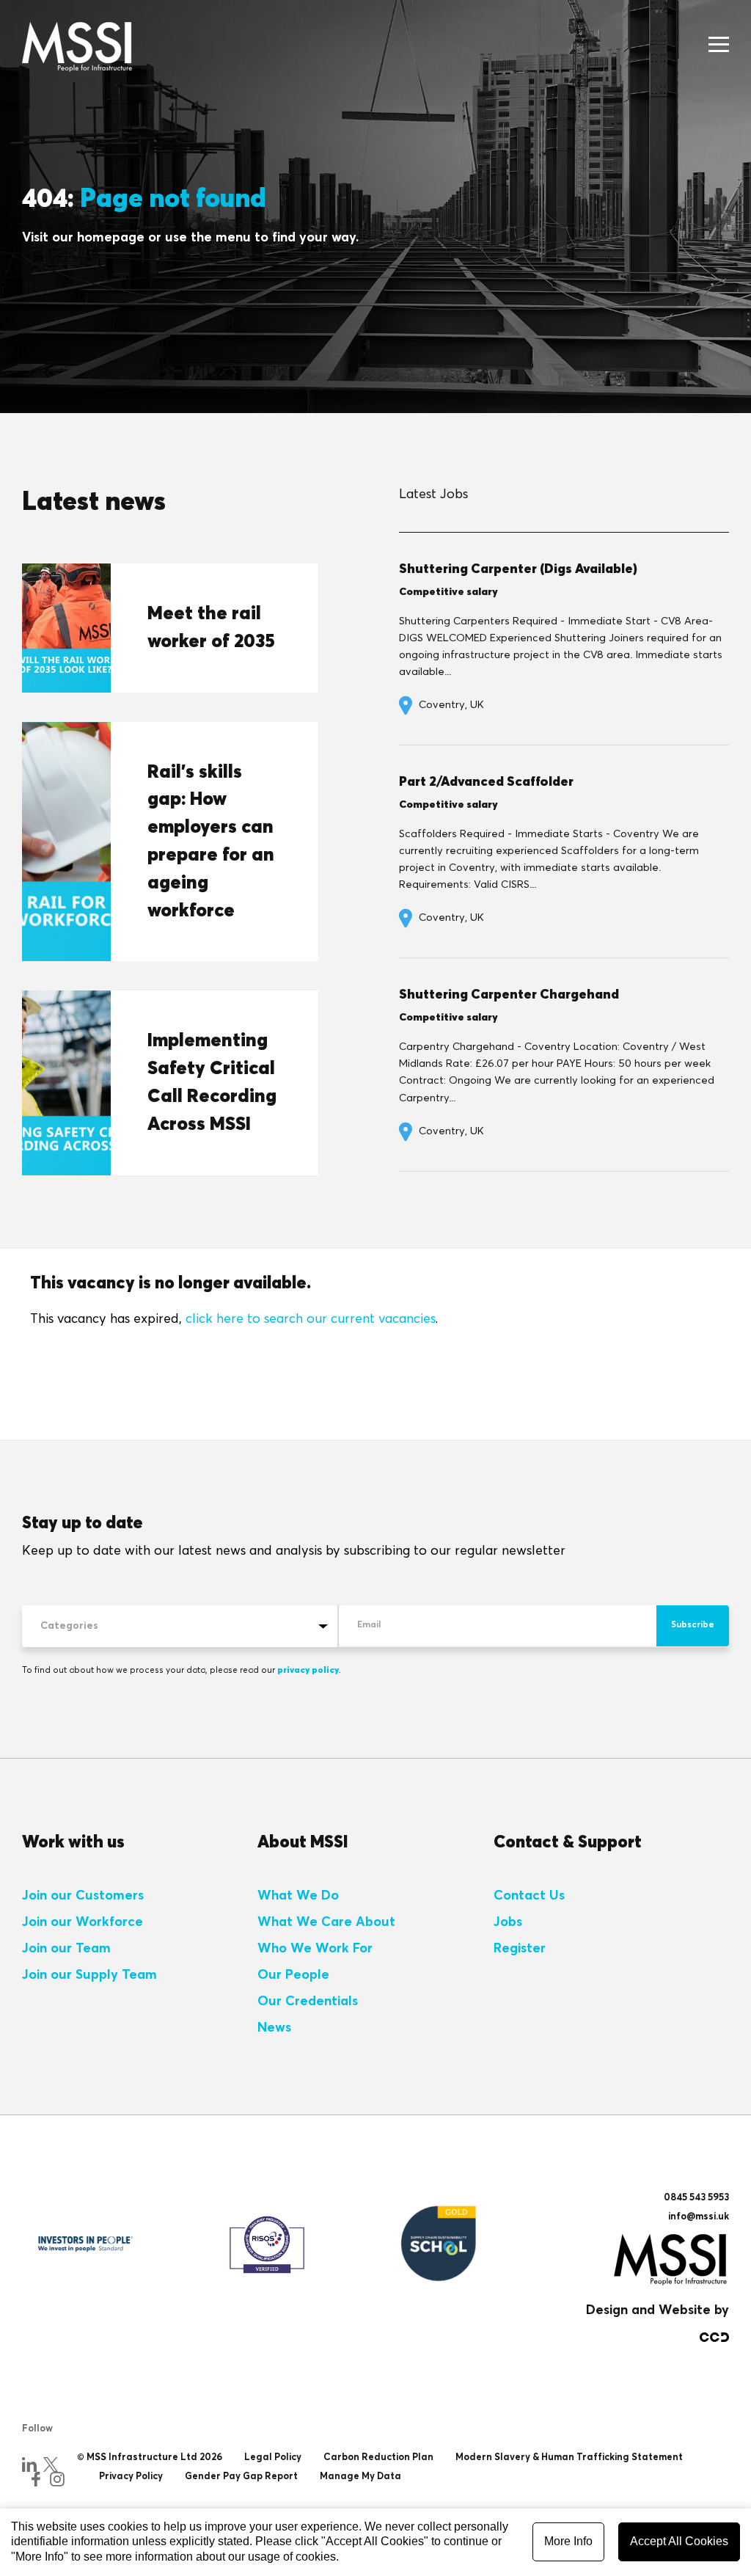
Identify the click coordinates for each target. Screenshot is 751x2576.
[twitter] (51, 2464)
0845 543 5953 (696, 2198)
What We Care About (326, 1922)
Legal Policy (273, 2458)
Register (520, 1949)
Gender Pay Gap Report (241, 2477)
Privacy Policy (131, 2477)
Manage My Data (360, 2477)
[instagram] (57, 2479)
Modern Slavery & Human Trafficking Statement (569, 2458)
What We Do (298, 1896)
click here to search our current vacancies (311, 1319)
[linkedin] (29, 2464)
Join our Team (66, 1949)
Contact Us (529, 1896)
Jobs (508, 1922)
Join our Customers (83, 1896)
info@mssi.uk (699, 2217)
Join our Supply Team (89, 1975)
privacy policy (308, 1671)
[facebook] (36, 2479)
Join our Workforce (83, 1922)
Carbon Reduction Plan (378, 2458)
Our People (293, 1975)
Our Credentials (308, 2002)
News (274, 2028)
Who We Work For (315, 1949)
